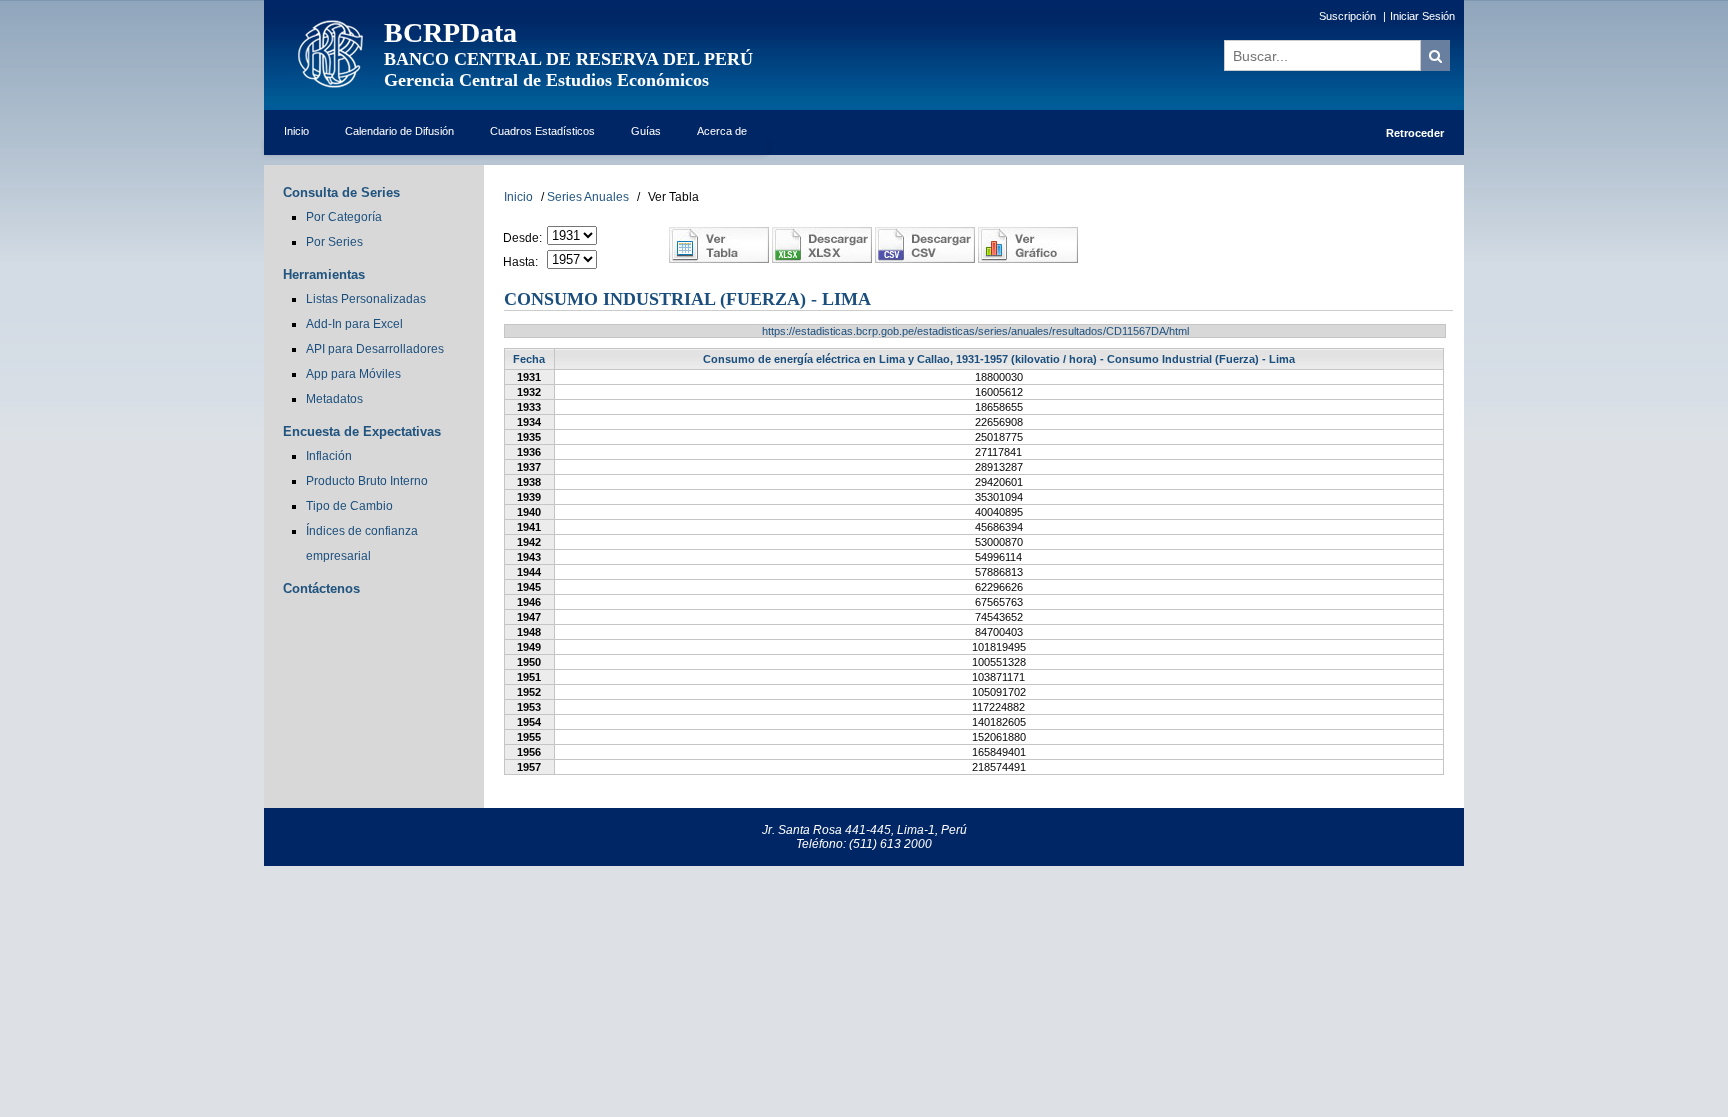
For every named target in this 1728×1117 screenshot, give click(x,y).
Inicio (296, 131)
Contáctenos (321, 588)
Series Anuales (588, 197)
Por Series (334, 242)
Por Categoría (344, 217)
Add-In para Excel (354, 324)
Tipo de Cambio (349, 506)
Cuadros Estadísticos (542, 131)
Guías (646, 131)
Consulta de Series (341, 192)
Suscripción (1347, 16)
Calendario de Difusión (399, 131)
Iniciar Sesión (1422, 16)
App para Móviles (353, 374)
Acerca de (722, 131)
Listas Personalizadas (366, 299)
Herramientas (324, 274)
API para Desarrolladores (375, 349)
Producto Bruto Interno (367, 481)
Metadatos (334, 399)
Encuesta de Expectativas (362, 431)
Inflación (329, 456)
